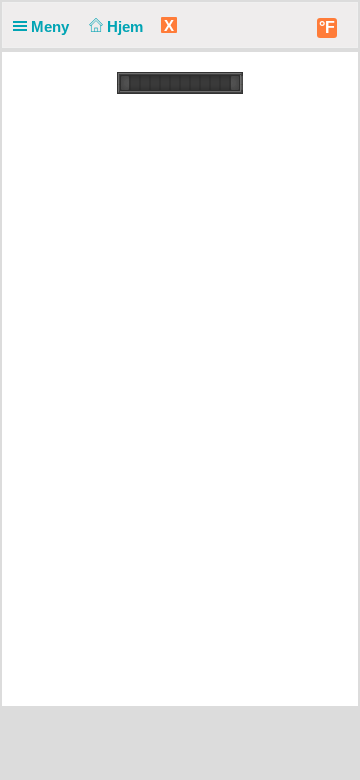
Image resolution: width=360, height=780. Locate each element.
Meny (52, 26)
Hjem (127, 26)
